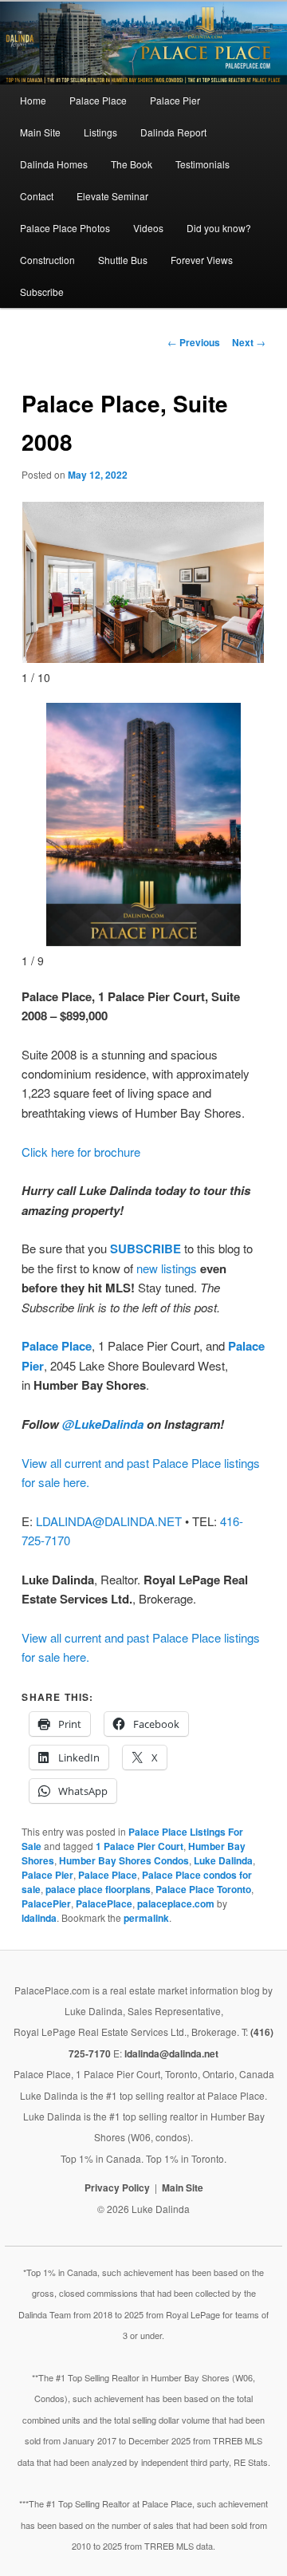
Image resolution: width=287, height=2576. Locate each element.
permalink (146, 1918)
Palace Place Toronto (203, 1889)
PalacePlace (104, 1903)
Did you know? (219, 228)
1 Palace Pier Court (140, 1846)
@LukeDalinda (103, 1424)
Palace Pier (175, 100)
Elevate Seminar (112, 196)
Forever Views (202, 260)
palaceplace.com (176, 1903)
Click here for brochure (81, 1152)
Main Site (40, 132)
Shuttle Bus (123, 260)
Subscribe (42, 292)
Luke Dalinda (223, 1860)
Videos (148, 228)
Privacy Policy (117, 2187)
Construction (47, 260)
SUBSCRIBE (145, 1249)
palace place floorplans (98, 1889)
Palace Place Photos (65, 228)
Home (33, 100)
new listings (167, 1268)
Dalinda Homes (54, 164)
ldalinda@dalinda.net (171, 2053)
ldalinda (39, 1918)
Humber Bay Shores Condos (124, 1860)
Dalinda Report (173, 132)
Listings (100, 132)
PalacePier (46, 1903)
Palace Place (98, 100)
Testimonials (202, 164)
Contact (37, 196)
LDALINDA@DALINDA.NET (109, 1521)
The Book (132, 164)
